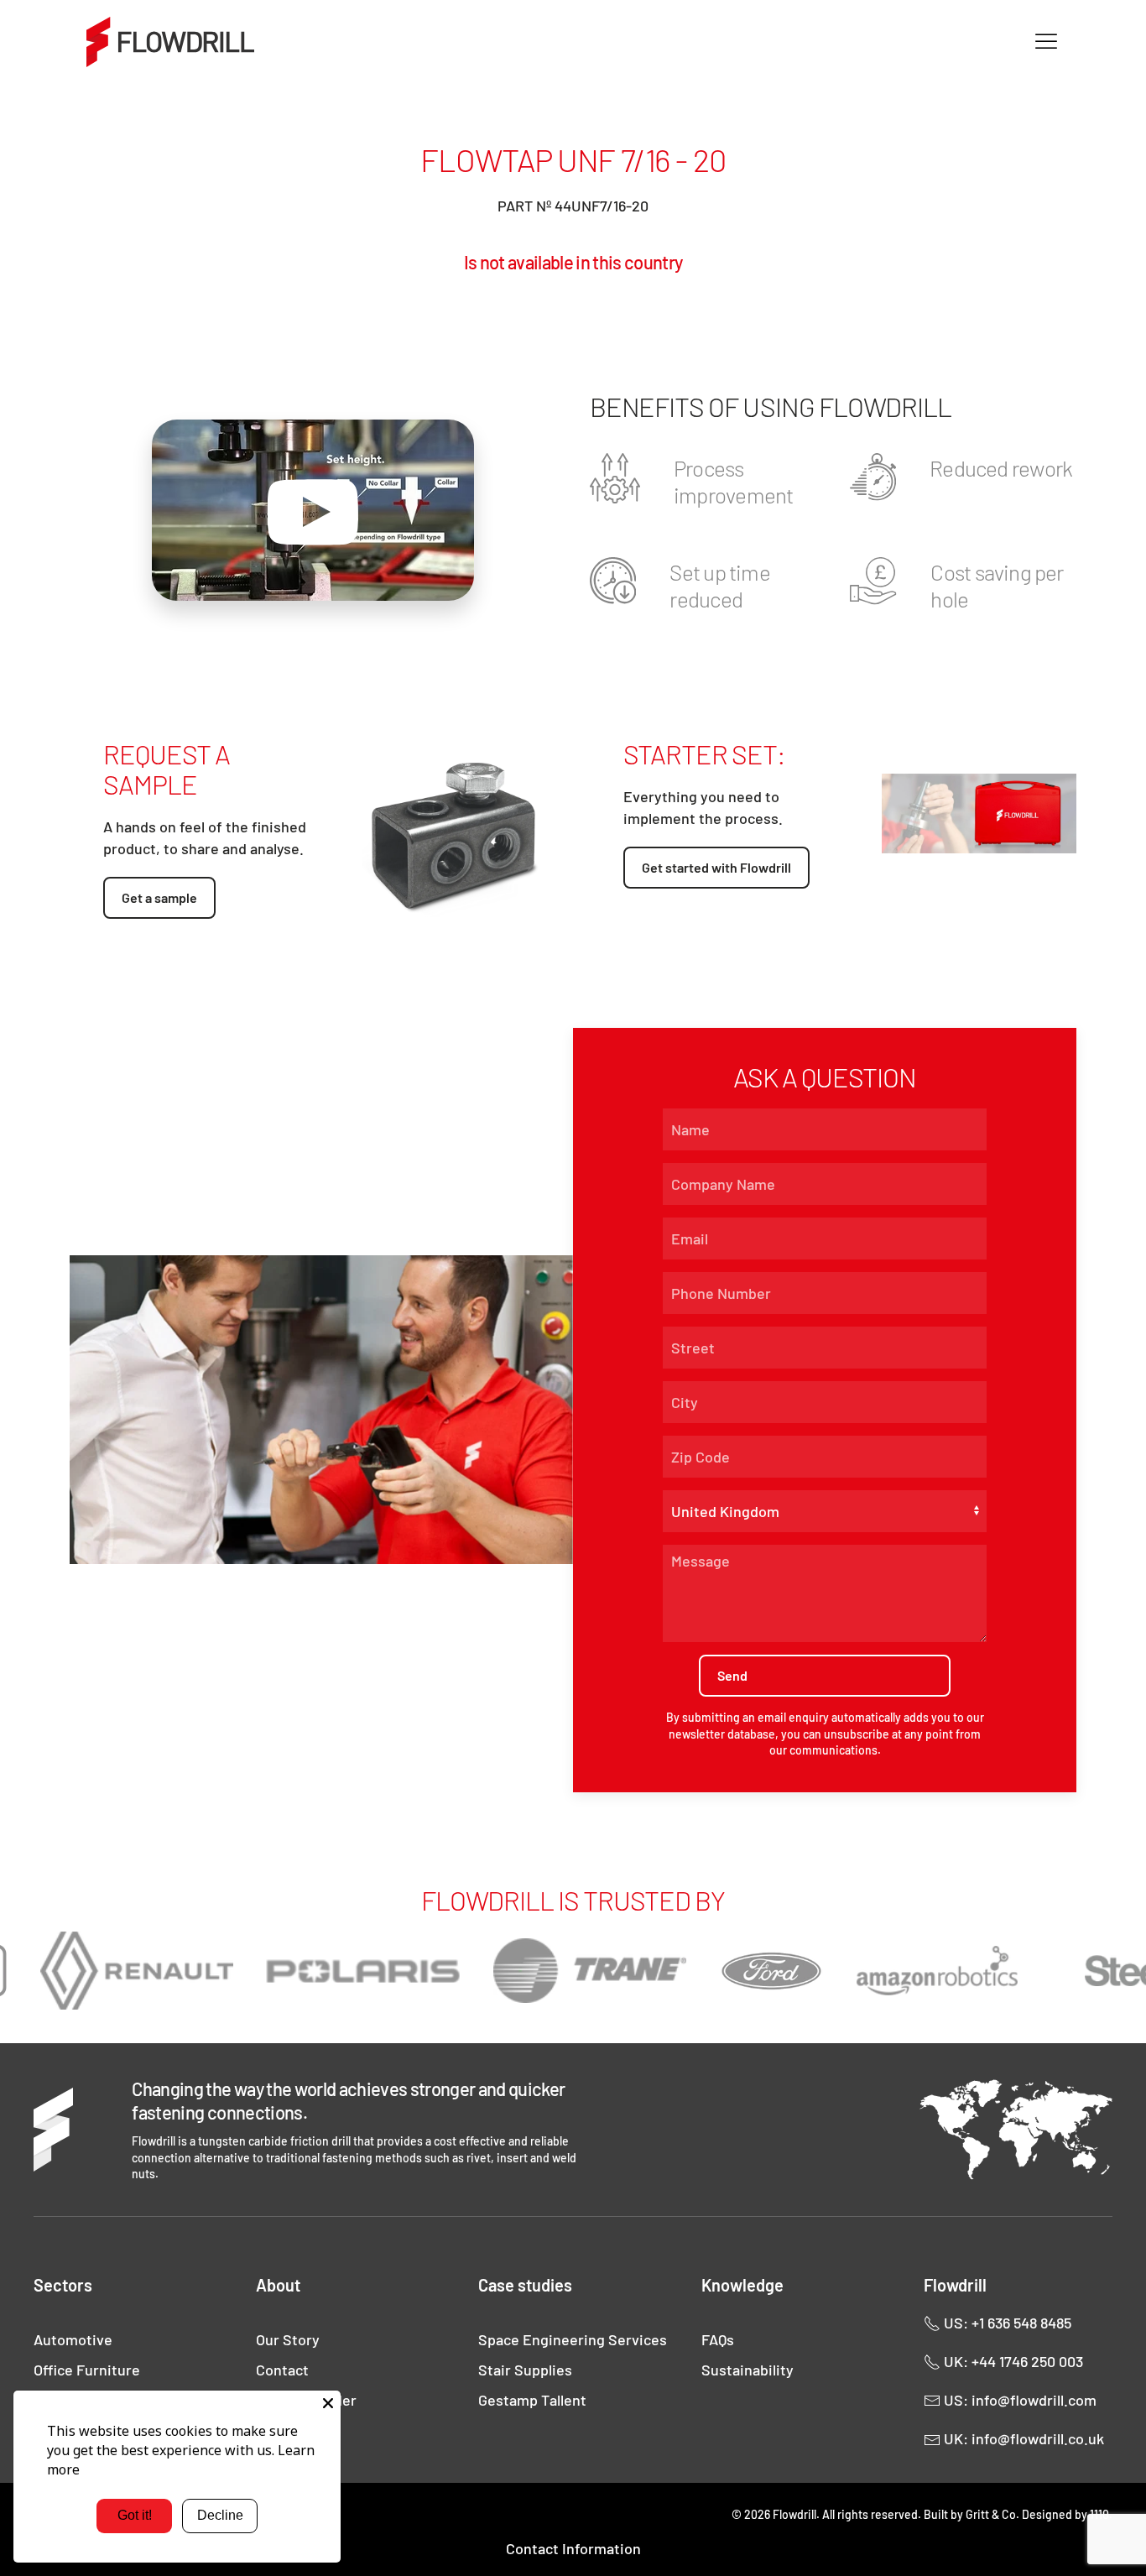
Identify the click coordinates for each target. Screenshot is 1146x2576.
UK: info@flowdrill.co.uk (1022, 2438)
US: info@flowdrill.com (1018, 2400)
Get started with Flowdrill (716, 867)
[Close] (328, 2403)
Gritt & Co (991, 2514)
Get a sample (159, 897)
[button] (1046, 42)
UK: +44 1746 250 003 (1012, 2361)
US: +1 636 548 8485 (1006, 2323)
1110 (1099, 2514)
